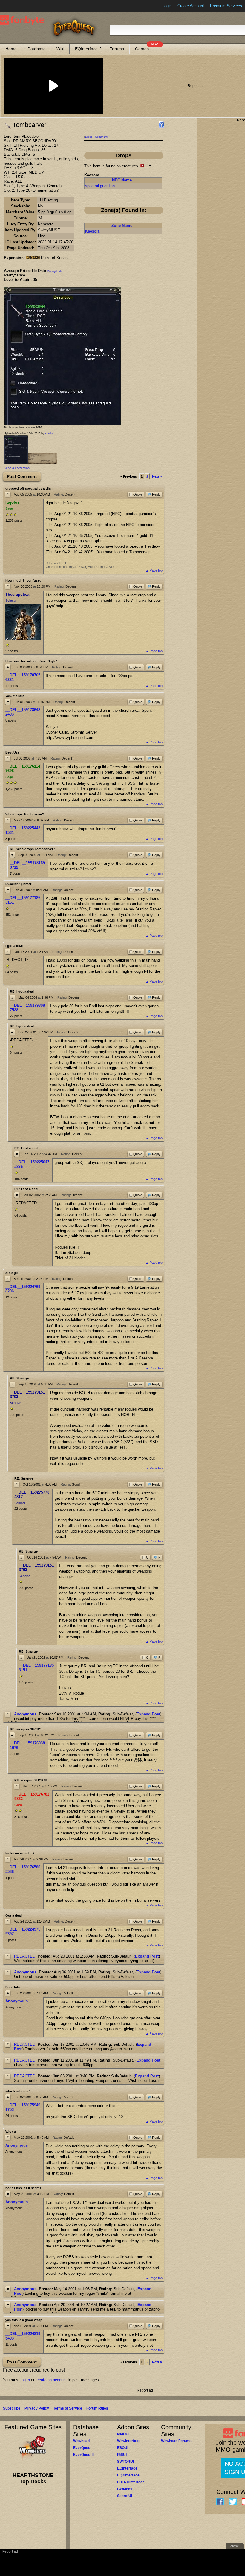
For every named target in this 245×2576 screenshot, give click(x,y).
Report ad (196, 86)
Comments (102, 137)
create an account (51, 2380)
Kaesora (92, 231)
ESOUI (123, 2448)
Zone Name (122, 226)
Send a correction (17, 468)
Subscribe (12, 2408)
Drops (89, 137)
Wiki (60, 49)
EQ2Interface (128, 2475)
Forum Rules (97, 2408)
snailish (50, 433)
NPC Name (122, 180)
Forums (117, 49)
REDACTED (25, 1956)
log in (25, 2380)
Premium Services (226, 6)
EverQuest (82, 2448)
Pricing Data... (56, 271)
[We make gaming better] (19, 6)
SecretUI (125, 2496)
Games (145, 47)
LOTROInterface (131, 2482)
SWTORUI (125, 2462)
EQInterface (86, 49)
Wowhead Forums (176, 2441)
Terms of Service (68, 2408)
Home (11, 49)
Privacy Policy (37, 2408)
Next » (157, 476)
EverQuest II (84, 2455)
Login (167, 6)
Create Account (191, 6)
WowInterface (129, 2441)
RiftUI (122, 2455)
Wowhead (81, 2441)
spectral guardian (100, 186)
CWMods (125, 2489)
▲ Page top (154, 570)
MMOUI (123, 2434)
